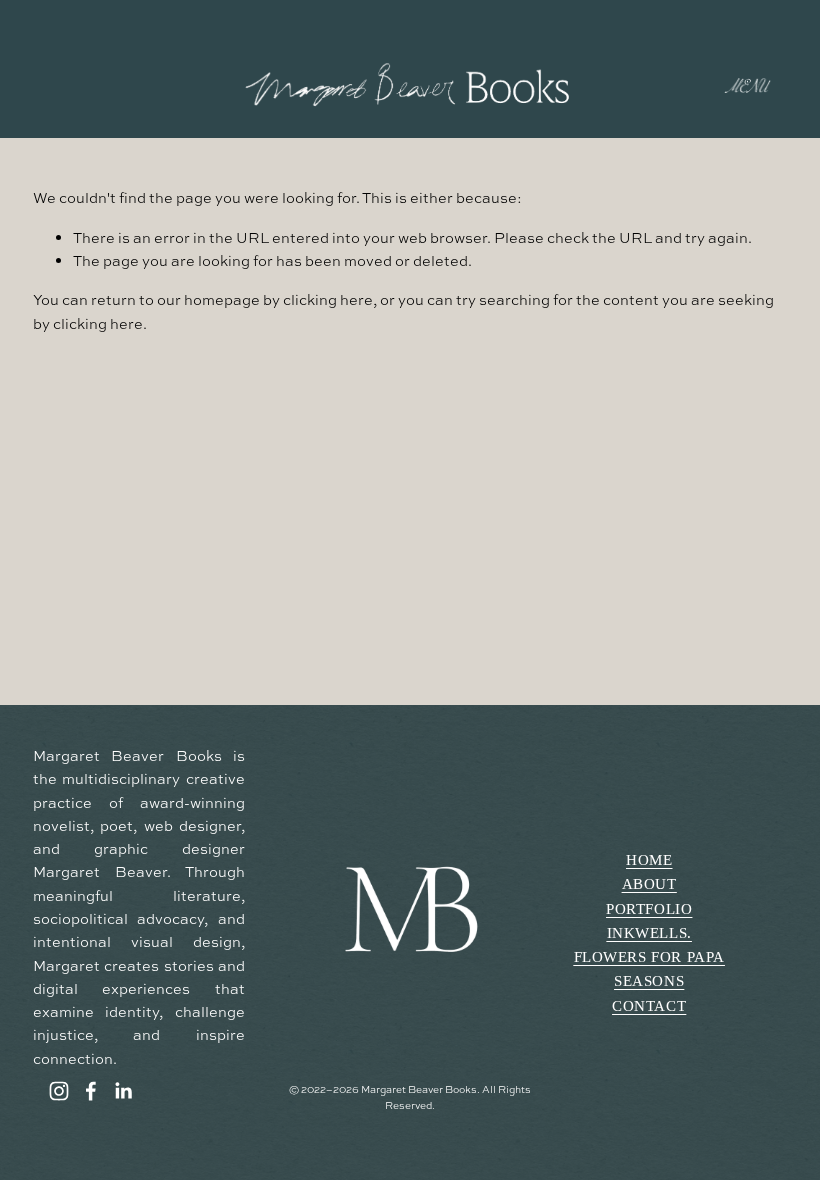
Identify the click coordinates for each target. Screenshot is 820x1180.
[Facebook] (91, 1091)
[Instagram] (59, 1091)
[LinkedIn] (123, 1091)
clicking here (328, 299)
